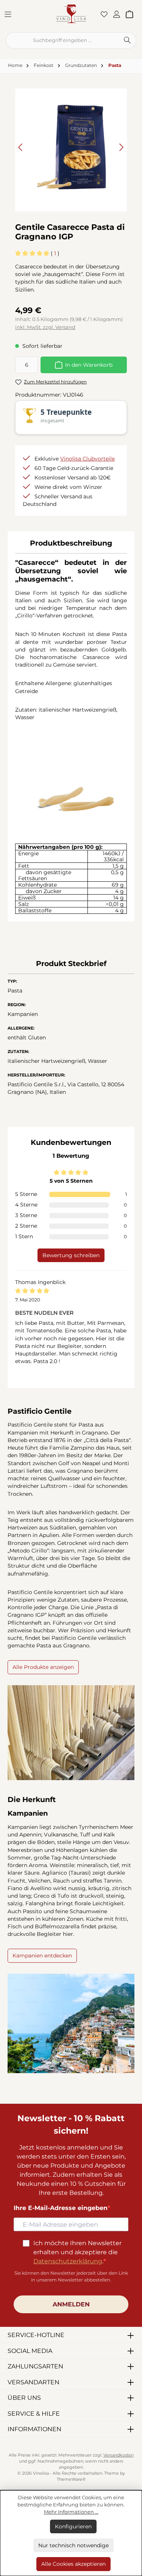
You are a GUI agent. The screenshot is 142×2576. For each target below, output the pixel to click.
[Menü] (10, 14)
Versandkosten (119, 2455)
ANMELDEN (71, 2304)
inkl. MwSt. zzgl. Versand (45, 327)
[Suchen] (127, 40)
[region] (71, 147)
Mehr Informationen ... (71, 2512)
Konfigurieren (73, 2526)
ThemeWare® (71, 2479)
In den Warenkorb (89, 365)
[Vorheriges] (21, 147)
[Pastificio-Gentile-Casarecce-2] (71, 147)
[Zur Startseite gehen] (71, 13)
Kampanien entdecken (42, 1956)
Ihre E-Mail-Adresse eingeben (61, 2208)
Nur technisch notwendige (73, 2545)
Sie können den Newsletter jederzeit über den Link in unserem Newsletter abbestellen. (71, 2276)
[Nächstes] (121, 147)
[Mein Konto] (119, 14)
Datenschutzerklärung (68, 2261)
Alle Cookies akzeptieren (73, 2564)
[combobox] (62, 40)
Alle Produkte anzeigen (43, 1667)
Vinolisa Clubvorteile (87, 459)
